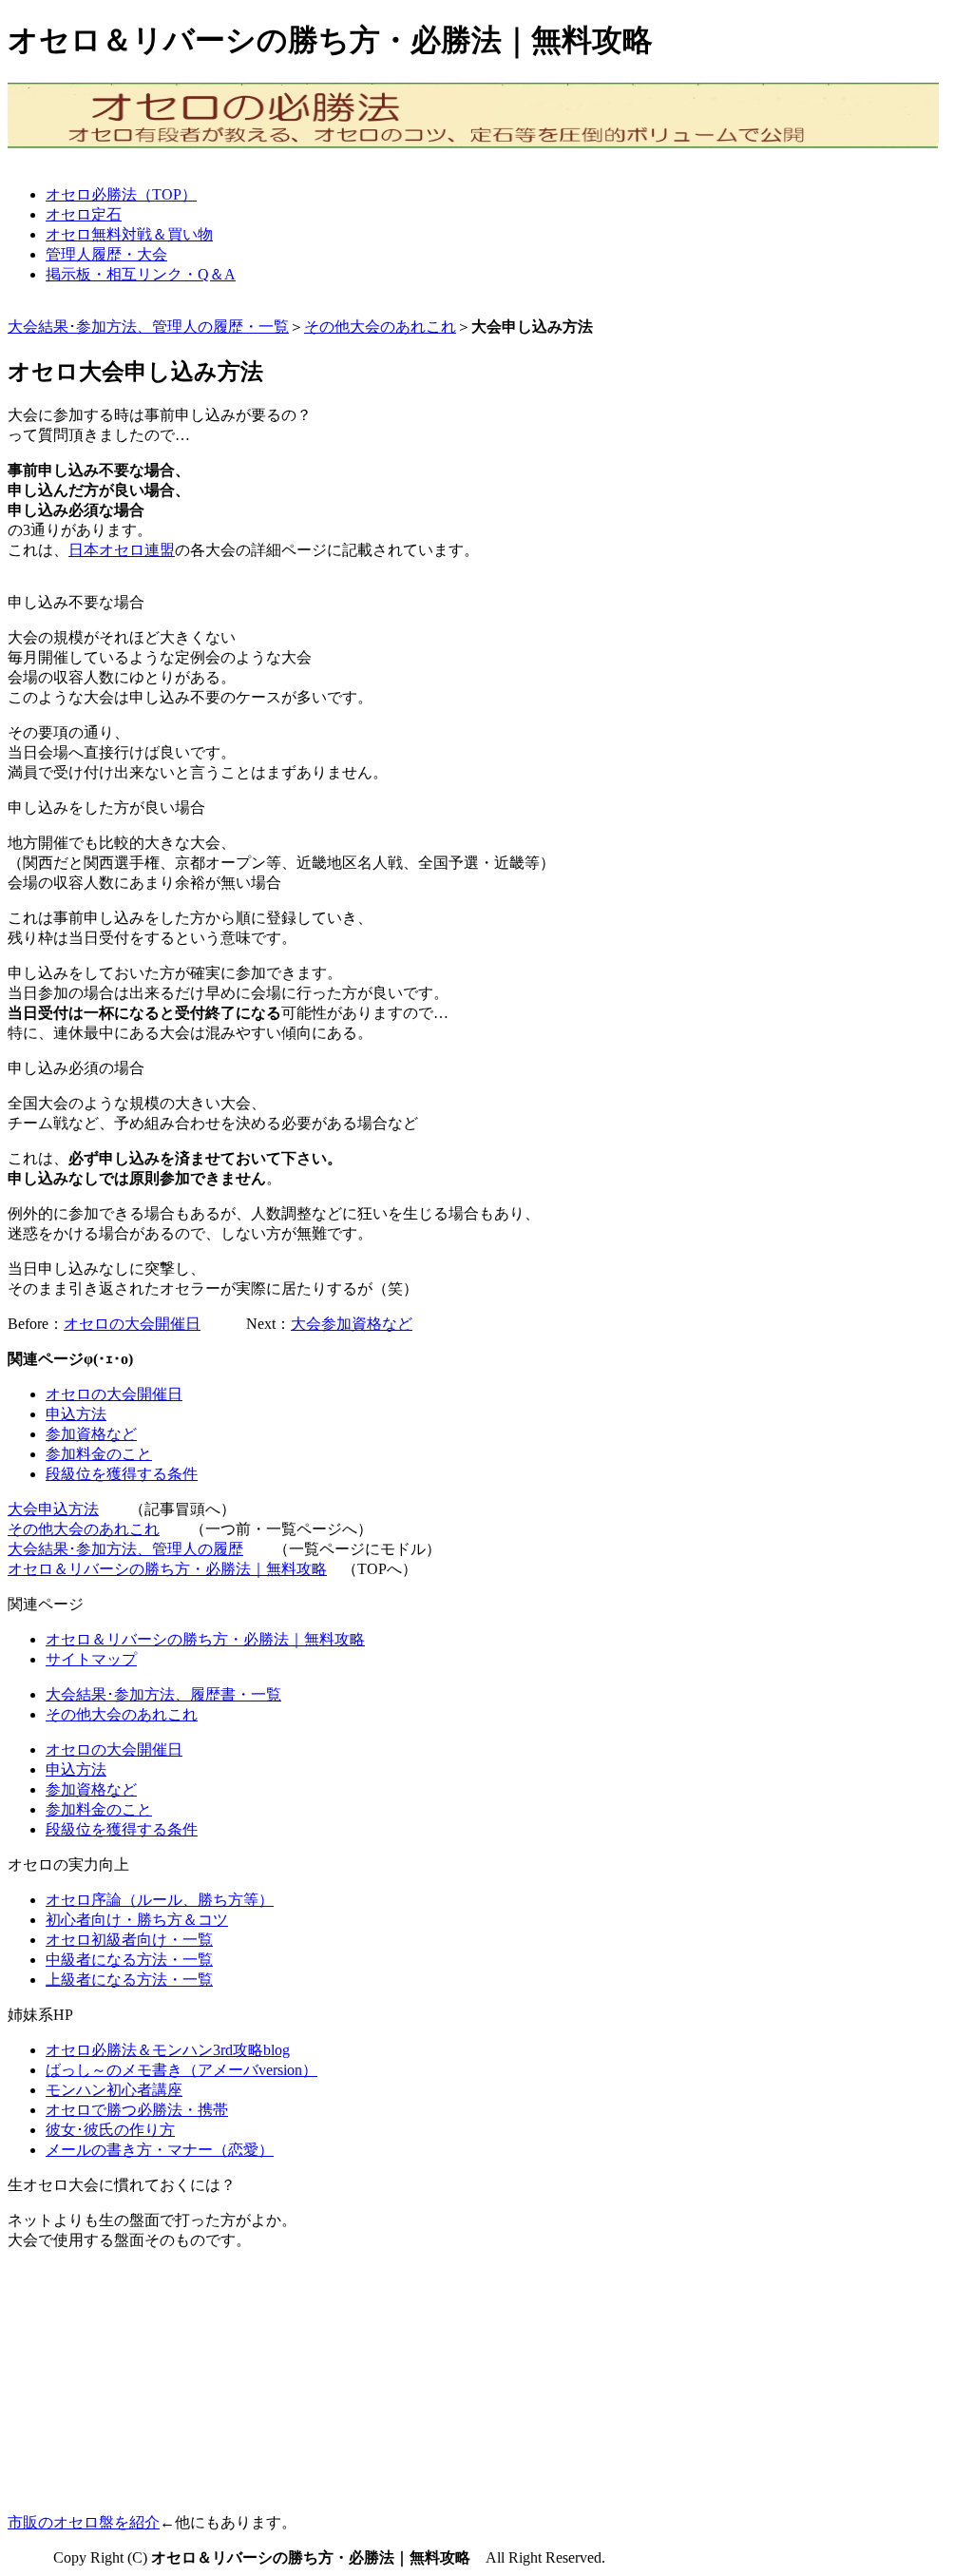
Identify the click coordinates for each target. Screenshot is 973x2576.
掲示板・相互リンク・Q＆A (141, 274)
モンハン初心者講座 (114, 2090)
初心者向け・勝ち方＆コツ (137, 1920)
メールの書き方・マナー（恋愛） (160, 2150)
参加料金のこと (99, 1454)
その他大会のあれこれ (380, 327)
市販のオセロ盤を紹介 (84, 2522)
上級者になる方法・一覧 (129, 1980)
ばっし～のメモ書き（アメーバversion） (181, 2070)
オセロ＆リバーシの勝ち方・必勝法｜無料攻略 (167, 1569)
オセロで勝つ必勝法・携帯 (137, 2110)
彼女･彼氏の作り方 (110, 2130)
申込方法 (76, 1414)
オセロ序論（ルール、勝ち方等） (160, 1900)
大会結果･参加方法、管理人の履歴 (125, 1549)
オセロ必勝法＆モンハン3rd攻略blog (168, 2050)
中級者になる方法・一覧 (129, 1960)
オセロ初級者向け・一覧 (129, 1940)
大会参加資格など (352, 1324)
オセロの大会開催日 (132, 1324)
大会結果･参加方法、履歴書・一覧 (163, 1694)
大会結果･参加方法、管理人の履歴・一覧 (148, 327)
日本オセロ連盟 (122, 550)
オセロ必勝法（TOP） (121, 194)
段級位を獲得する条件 (122, 1474)
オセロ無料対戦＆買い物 (129, 234)
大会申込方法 (53, 1509)
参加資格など (91, 1434)
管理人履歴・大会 (106, 254)
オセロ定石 (84, 214)
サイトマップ (91, 1659)
